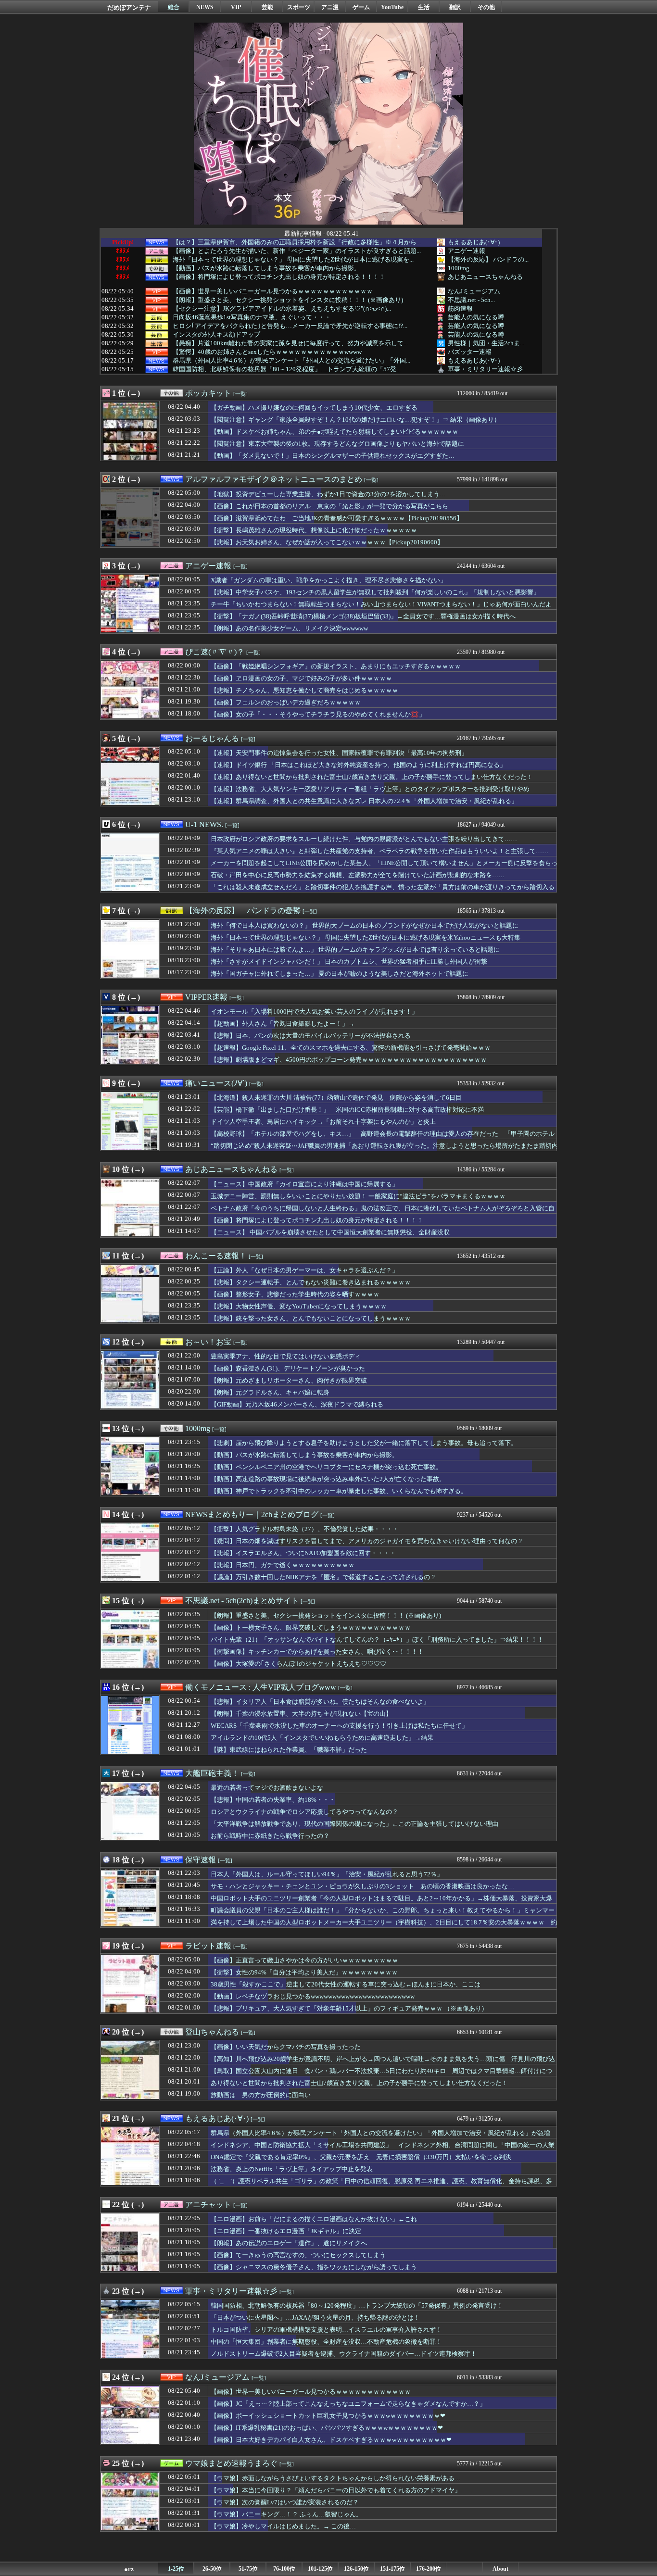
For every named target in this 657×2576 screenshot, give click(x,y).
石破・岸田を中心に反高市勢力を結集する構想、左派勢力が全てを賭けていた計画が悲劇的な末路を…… (358, 875)
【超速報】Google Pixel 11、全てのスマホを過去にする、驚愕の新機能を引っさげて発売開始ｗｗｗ (351, 1048)
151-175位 (392, 2569)
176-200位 (429, 2569)
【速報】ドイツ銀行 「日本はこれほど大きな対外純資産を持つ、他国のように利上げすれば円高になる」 (358, 765)
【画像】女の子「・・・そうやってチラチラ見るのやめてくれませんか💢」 (318, 714)
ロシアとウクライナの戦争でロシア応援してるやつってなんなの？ (304, 1812)
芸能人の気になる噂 (476, 317)
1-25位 (176, 2569)
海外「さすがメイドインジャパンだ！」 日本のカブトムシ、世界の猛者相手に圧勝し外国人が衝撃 (349, 961)
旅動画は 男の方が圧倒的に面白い (261, 2095)
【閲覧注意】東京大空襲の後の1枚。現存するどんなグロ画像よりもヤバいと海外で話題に (337, 444)
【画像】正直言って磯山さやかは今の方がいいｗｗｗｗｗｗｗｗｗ (304, 1960)
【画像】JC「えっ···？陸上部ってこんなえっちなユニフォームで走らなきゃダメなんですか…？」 (348, 2404)
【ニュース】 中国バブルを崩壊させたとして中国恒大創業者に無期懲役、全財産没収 (330, 1232)
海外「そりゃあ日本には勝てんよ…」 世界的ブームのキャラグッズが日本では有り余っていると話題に (355, 949)
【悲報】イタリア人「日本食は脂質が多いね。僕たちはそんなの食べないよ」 (320, 1702)
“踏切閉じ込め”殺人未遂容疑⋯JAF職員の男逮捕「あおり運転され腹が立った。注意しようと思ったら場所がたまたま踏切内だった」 (384, 1150)
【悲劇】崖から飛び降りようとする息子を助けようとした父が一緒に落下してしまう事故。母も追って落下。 (364, 1443)
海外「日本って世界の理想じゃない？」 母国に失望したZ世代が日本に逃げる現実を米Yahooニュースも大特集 (366, 937)
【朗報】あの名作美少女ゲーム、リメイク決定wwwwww (289, 628)
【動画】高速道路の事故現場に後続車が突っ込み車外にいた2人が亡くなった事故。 (328, 1479)
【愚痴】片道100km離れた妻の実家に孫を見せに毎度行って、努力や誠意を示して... (290, 343)
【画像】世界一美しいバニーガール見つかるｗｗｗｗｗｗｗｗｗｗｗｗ (273, 291)
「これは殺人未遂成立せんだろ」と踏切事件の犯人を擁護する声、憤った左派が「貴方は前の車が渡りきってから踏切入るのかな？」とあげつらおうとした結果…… (383, 892)
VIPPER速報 (206, 997)
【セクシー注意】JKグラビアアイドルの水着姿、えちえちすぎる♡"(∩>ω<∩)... (282, 309)
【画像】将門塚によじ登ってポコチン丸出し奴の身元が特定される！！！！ (279, 277)
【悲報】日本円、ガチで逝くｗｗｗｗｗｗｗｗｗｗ (283, 1565)
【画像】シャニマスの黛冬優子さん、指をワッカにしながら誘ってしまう (314, 2267)
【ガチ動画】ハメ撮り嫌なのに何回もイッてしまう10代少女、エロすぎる (314, 408)
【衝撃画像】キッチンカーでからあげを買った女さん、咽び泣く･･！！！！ (317, 1652)
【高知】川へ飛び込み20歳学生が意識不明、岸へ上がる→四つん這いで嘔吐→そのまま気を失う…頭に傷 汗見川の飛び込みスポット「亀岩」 (383, 2063)
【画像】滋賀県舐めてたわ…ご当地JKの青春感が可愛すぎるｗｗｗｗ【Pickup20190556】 (337, 518)
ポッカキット (208, 393)
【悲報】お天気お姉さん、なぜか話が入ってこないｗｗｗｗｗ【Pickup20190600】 (327, 542)
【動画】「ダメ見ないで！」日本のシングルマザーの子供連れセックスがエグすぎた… (333, 456)
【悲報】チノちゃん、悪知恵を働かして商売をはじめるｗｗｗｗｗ (304, 690)
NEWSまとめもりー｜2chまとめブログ (252, 1514)
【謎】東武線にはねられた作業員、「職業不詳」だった (289, 1750)
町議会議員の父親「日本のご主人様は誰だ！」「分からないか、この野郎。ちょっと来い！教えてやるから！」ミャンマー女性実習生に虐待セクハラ (383, 1915)
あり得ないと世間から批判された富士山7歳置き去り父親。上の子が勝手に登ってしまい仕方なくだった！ (359, 2083)
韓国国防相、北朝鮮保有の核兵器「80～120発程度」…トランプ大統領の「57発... (287, 369)
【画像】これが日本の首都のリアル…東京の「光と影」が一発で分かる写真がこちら (329, 506)
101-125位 (320, 2569)
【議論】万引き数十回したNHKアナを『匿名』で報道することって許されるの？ (323, 1577)
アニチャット (208, 2205)
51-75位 (248, 2569)
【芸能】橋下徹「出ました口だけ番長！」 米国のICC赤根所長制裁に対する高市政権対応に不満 (347, 1110)
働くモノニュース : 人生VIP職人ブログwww (261, 1687)
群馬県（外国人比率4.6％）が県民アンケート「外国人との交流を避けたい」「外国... (291, 361)
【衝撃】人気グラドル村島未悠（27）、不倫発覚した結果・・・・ (305, 1529)
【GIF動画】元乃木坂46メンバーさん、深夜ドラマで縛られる (297, 1404)
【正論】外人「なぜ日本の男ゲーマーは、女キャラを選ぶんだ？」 (304, 1270)
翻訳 (455, 7)
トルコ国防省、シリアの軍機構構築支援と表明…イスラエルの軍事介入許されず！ (326, 2330)
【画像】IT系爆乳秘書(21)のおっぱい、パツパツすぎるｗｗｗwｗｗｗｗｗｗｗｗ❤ (327, 2428)
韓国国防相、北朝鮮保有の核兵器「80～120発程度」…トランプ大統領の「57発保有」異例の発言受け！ (357, 2306)
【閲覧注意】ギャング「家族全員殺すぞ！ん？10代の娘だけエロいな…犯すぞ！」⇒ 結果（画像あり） (355, 420)
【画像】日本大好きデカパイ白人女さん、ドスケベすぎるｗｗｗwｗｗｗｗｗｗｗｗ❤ (331, 2440)
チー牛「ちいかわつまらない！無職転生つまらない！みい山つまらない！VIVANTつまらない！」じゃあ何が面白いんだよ (381, 604)
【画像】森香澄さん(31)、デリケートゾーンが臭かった (288, 1368)
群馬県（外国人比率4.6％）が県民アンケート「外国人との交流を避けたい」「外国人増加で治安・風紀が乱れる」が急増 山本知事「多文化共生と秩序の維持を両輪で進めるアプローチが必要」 (384, 2137)
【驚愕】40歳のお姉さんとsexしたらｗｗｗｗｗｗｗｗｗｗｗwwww (267, 352)
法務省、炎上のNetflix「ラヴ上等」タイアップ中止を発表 (292, 2169)
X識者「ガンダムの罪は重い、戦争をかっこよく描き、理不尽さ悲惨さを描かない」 (328, 580)
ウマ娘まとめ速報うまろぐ (231, 2463)
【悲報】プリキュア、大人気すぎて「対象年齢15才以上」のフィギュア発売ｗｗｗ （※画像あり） (349, 2008)
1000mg (459, 268)
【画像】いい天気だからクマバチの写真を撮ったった (286, 2047)
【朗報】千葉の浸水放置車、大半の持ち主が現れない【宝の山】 (301, 1714)
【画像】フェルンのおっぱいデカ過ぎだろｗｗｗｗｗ (286, 702)
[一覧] (240, 394)
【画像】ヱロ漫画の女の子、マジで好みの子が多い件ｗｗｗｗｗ (301, 678)
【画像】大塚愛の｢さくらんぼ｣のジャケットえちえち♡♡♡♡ (298, 1664)
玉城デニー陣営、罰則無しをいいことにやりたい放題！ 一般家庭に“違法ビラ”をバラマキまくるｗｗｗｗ (358, 1196)
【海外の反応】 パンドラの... (488, 259)
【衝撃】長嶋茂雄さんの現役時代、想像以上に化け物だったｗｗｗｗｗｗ (314, 530)
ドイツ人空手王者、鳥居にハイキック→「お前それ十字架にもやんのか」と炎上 (323, 1122)
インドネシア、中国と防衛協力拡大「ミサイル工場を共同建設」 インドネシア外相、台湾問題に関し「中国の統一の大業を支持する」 (383, 2149)
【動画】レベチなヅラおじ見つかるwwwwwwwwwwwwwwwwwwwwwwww (313, 1996)
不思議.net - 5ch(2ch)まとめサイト (242, 1601)
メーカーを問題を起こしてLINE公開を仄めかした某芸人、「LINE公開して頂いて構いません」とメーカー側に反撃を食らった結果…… (384, 867)
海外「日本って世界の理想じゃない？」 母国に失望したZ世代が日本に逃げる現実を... (293, 260)
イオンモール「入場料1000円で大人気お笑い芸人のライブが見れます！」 (314, 1012)
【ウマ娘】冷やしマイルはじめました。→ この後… (283, 2526)
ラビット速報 (208, 1946)
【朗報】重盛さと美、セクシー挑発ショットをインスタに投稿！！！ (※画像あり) (288, 300)
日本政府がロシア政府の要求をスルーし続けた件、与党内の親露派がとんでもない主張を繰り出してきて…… (364, 839)
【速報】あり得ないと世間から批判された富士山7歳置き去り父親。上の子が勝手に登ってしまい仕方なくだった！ (372, 777)
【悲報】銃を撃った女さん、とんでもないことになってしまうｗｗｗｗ (311, 1318)
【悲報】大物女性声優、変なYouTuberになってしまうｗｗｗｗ (299, 1306)
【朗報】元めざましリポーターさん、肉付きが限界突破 (289, 1380)
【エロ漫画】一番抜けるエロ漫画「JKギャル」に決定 (286, 2231)
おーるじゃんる (212, 738)
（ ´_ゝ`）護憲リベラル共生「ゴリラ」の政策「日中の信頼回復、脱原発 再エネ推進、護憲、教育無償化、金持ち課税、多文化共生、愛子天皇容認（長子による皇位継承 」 (381, 2186)
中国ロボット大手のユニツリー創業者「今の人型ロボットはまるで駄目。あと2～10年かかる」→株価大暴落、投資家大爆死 (381, 1903)
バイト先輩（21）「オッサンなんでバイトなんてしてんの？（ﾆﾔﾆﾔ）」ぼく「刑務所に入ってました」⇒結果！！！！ (377, 1640)
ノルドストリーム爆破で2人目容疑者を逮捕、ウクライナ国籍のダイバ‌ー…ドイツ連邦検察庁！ (344, 2354)
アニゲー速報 (467, 251)
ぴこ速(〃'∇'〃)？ (215, 652)
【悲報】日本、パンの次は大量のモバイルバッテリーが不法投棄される (311, 1036)
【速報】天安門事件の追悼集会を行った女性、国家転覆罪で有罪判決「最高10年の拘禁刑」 (339, 753)
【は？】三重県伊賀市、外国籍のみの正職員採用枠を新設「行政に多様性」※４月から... (297, 242)
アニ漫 (330, 7)
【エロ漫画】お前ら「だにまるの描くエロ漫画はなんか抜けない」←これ (314, 2219)
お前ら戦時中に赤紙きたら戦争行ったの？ (270, 1836)
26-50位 (212, 2569)
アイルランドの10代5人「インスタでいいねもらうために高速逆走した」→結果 (322, 1738)
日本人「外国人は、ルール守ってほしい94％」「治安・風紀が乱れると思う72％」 (327, 1874)
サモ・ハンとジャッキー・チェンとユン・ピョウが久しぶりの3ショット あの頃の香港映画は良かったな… (362, 1886)
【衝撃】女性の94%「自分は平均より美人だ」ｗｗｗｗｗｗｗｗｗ (304, 1972)
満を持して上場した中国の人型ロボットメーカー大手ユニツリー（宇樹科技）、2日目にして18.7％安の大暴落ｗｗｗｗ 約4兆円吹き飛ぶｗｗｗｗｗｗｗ (384, 1927)
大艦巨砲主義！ (212, 1773)
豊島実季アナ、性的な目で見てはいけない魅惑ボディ (286, 1356)
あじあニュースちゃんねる (485, 277)
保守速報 (201, 1860)
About (500, 2569)
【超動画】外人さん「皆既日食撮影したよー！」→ (283, 1024)
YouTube (392, 7)
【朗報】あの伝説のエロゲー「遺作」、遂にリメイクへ (289, 2243)
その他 (486, 7)
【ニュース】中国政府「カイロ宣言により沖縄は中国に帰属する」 (304, 1184)
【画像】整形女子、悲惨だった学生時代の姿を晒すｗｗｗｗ (295, 1294)
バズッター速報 (470, 352)
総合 (174, 7)
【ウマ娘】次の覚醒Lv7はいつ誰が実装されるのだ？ (285, 2502)
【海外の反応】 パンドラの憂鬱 (243, 911)
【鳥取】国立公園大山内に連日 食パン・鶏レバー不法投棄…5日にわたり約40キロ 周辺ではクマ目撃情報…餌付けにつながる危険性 (381, 2075)
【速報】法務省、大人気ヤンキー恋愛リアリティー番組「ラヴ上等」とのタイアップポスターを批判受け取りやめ (370, 789)
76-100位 (284, 2569)
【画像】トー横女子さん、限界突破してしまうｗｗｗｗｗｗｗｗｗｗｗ (311, 1627)
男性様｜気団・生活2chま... (486, 343)
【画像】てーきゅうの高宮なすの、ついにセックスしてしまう (298, 2255)
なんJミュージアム (474, 291)
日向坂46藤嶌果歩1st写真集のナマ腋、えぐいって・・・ (252, 317)
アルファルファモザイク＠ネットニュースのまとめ (274, 479)
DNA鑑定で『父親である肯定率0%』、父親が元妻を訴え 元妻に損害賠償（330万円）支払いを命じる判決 (361, 2157)
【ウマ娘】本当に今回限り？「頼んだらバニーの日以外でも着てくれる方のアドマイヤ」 (336, 2490)
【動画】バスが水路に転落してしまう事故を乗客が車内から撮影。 (266, 268)
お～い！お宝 (208, 1342)
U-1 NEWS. (204, 824)
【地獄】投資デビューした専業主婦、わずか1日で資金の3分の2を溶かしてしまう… (328, 494)
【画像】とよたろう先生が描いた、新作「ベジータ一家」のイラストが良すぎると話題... (297, 251)
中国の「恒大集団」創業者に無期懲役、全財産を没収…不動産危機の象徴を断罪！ (326, 2342)
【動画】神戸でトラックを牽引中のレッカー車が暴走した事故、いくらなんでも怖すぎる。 (339, 1491)
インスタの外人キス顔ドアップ (216, 335)
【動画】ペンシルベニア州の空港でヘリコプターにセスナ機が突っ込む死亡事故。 (326, 1467)
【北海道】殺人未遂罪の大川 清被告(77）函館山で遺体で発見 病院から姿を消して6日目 (336, 1098)
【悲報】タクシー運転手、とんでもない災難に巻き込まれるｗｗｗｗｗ (311, 1282)
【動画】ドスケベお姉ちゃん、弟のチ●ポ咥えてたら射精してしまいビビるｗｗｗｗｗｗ (335, 432)
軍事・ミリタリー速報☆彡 (485, 369)
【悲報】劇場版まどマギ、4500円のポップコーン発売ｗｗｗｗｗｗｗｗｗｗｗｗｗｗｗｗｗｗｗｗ (349, 1060)
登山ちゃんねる (212, 2032)
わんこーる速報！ (216, 1256)
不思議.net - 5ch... (471, 300)
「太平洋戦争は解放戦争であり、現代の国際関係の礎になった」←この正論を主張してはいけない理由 (354, 1824)
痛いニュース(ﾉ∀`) (216, 1083)
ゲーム (361, 7)
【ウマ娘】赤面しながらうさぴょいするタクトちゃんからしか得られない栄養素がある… (336, 2478)
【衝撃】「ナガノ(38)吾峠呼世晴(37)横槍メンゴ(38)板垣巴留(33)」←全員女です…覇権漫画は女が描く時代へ (363, 616)
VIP (236, 7)
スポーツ (299, 7)
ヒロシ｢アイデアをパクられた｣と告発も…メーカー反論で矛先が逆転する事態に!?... (290, 326)
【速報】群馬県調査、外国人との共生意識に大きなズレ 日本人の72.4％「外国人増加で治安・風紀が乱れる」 (364, 801)
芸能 (267, 7)
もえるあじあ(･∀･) (474, 242)
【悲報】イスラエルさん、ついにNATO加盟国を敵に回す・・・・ (303, 1553)
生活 (424, 7)
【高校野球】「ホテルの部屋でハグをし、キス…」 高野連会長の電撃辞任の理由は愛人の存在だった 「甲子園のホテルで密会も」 (383, 1138)
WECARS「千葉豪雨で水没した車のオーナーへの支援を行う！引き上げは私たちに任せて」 (339, 1726)
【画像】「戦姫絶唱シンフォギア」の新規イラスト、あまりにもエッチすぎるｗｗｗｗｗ (336, 666)
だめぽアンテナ (129, 7)
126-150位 (356, 2569)
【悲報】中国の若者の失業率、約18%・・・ (273, 1800)
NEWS (205, 7)
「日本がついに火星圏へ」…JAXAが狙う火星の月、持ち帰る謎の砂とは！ (315, 2318)
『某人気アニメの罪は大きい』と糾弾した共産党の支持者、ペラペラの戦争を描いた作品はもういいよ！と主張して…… (379, 851)
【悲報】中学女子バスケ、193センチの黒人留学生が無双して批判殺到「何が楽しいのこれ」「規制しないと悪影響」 (375, 592)
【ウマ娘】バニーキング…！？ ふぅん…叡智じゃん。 (286, 2514)
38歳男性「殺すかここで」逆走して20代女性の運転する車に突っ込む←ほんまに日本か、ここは (346, 1984)
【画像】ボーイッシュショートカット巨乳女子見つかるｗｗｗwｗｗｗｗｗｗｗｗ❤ (328, 2416)
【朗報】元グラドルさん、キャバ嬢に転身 (270, 1392)
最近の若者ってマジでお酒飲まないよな (267, 1788)
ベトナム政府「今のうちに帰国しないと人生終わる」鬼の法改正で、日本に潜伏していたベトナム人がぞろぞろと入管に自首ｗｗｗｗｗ (383, 1213)
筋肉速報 (460, 308)
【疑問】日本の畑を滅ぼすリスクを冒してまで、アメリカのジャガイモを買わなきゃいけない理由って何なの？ (367, 1541)
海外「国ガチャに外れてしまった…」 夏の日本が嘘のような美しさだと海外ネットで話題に (340, 974)
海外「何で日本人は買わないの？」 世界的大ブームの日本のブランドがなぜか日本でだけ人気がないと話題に (365, 925)
